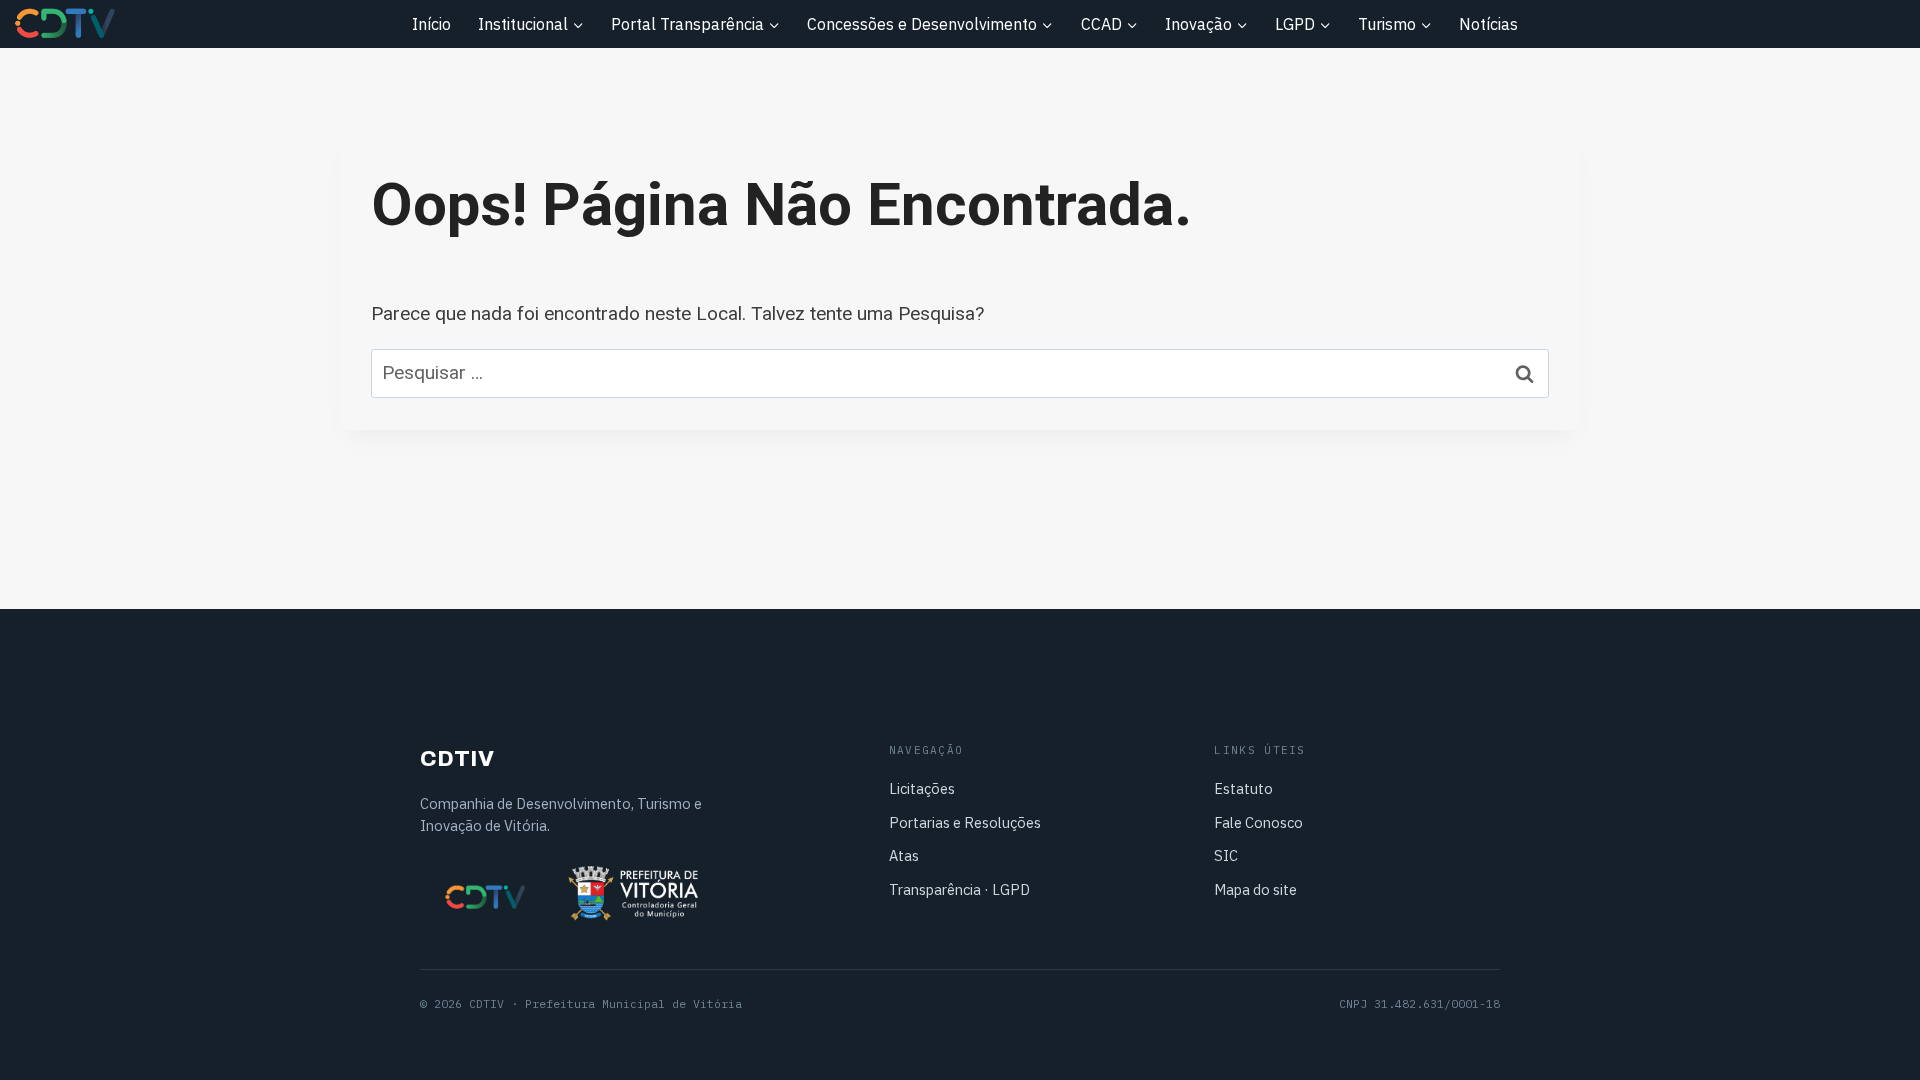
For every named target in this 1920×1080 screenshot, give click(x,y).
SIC (1226, 855)
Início (431, 24)
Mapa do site (1255, 889)
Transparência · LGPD (959, 889)
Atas (904, 855)
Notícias (1488, 24)
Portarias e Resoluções (965, 822)
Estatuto (1243, 788)
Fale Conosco (1258, 822)
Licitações (922, 788)
